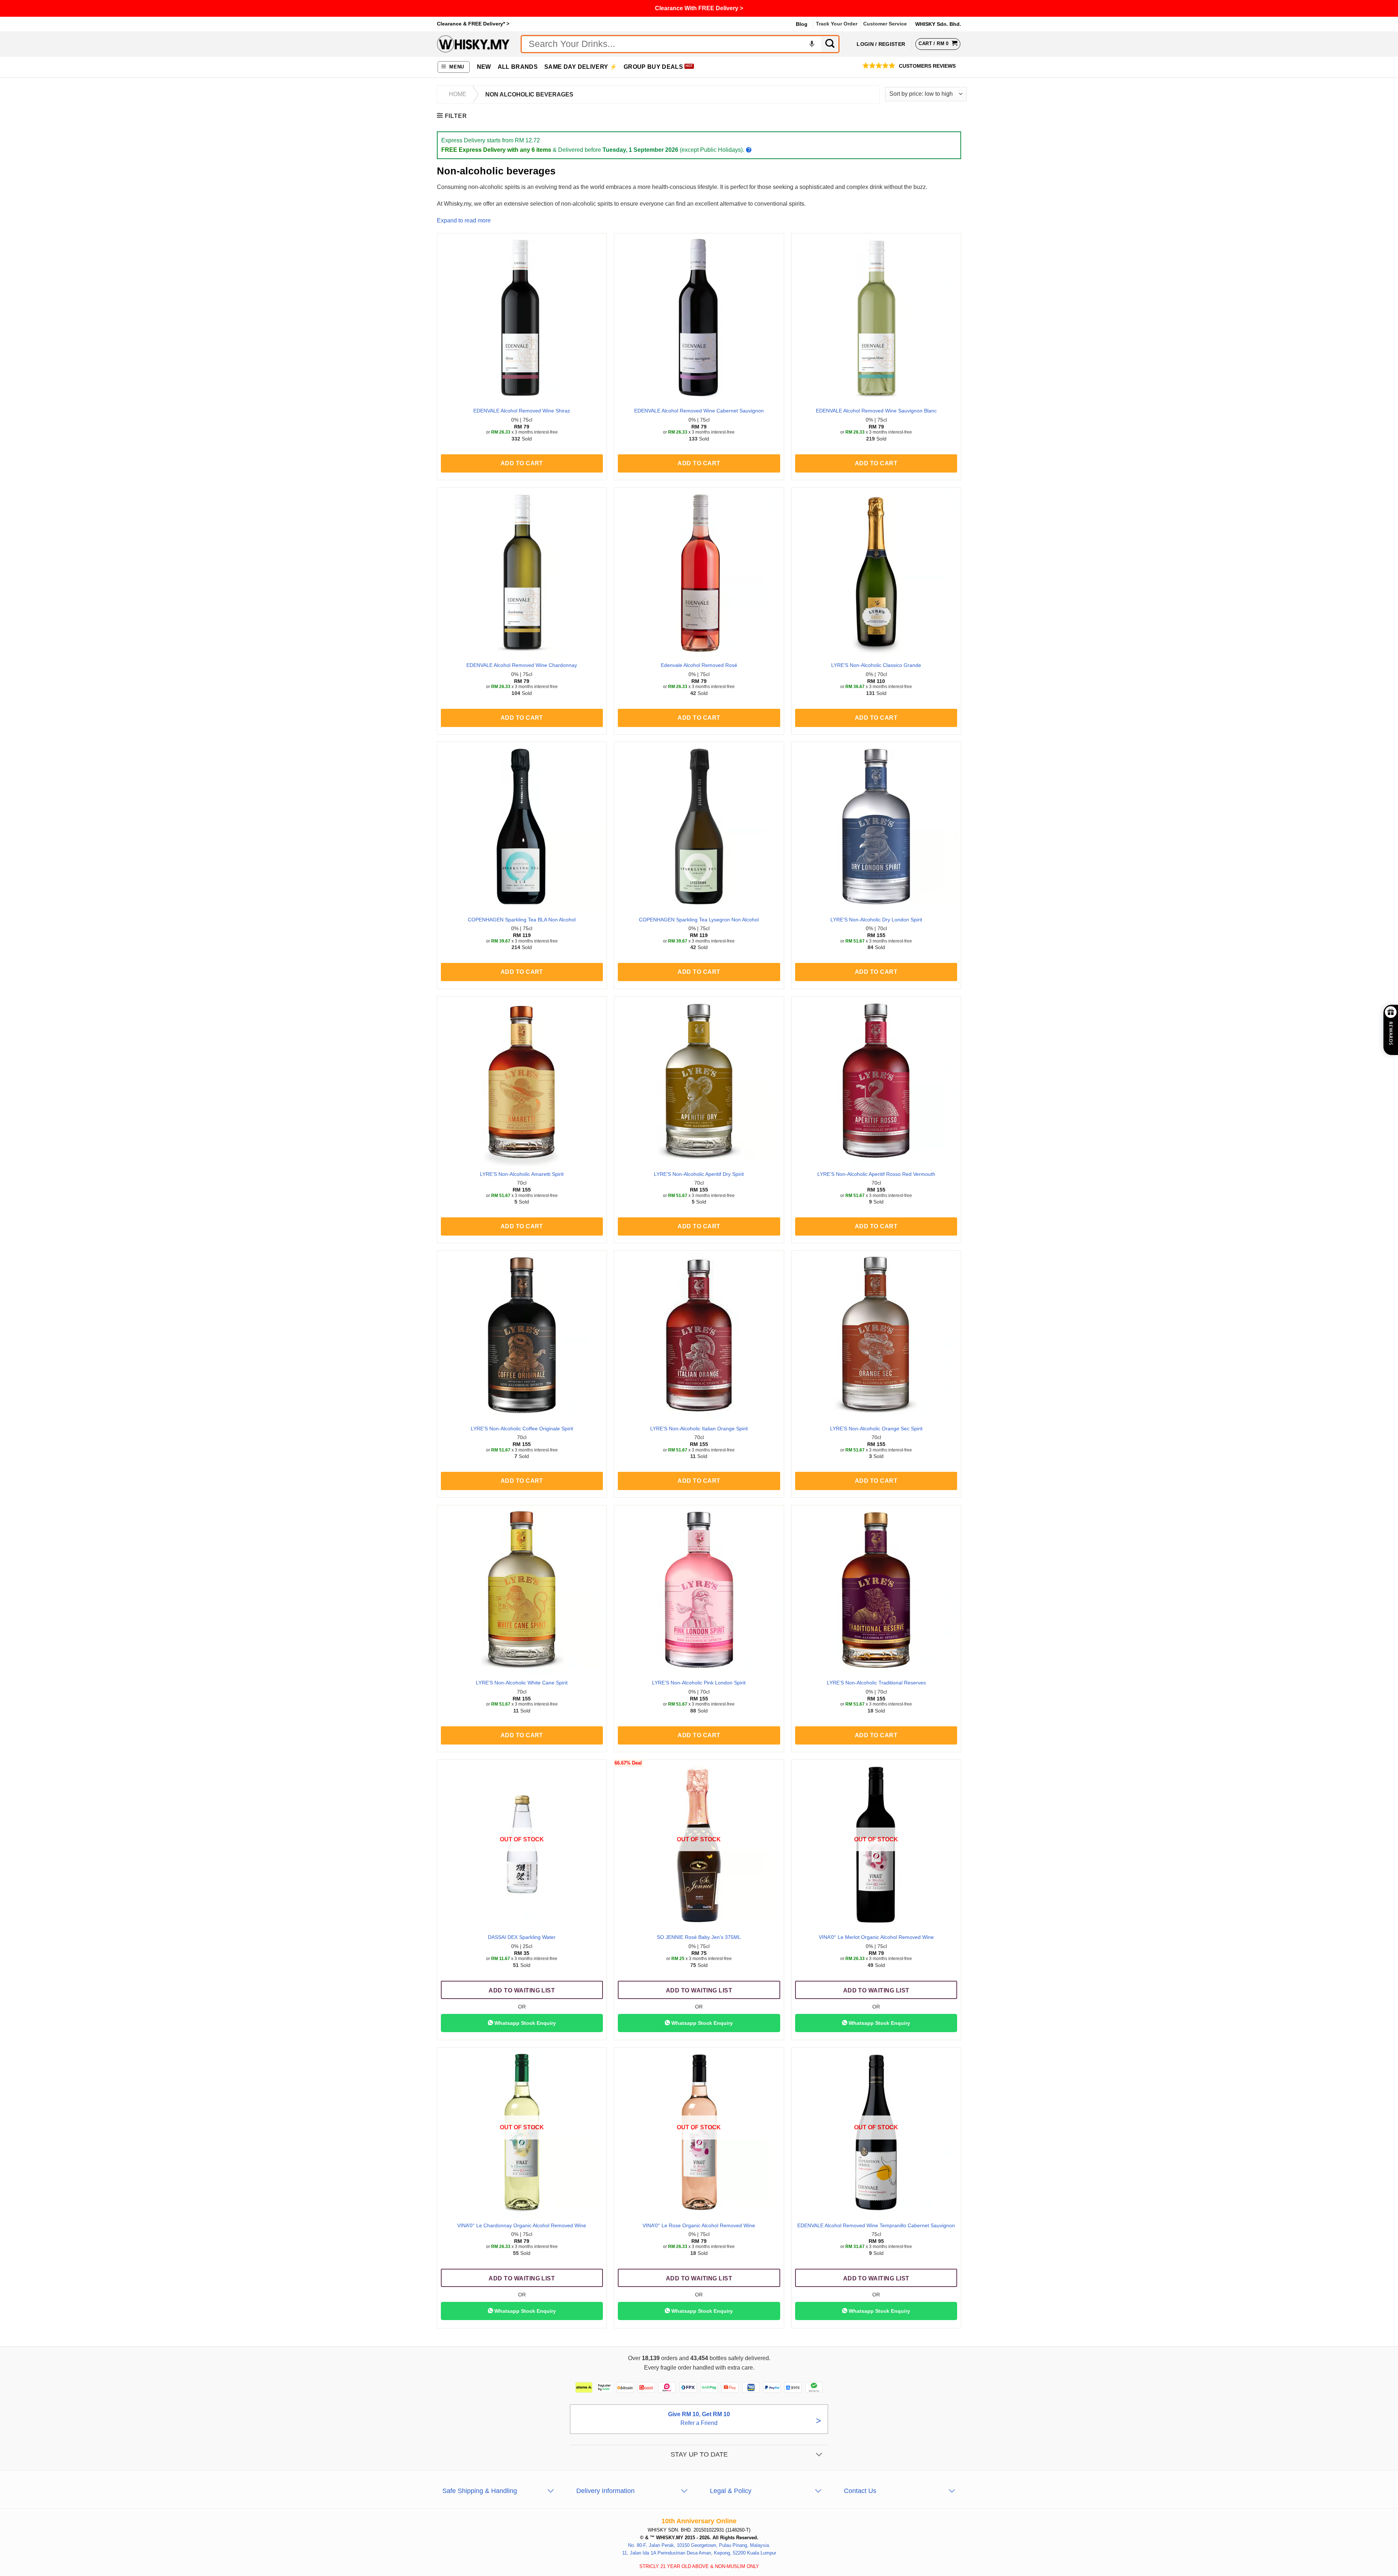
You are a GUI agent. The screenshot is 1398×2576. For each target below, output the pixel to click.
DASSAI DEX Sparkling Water (522, 1937)
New (484, 67)
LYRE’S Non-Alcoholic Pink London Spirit (699, 1683)
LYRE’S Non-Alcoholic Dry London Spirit (876, 920)
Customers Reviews (927, 66)
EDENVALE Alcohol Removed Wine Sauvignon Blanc (876, 411)
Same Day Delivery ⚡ (581, 67)
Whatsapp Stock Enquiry (524, 2023)
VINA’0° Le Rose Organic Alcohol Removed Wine (699, 2225)
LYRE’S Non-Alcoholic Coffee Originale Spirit (522, 1429)
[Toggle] (819, 2455)
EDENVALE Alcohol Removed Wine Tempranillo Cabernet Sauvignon (876, 2225)
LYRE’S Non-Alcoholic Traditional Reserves (876, 1683)
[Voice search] (812, 44)
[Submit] (830, 44)
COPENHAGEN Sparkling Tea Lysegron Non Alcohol (699, 920)
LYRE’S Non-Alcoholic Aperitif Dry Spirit (699, 1174)
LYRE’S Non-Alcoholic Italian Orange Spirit (699, 1429)
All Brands (518, 67)
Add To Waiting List (522, 1990)
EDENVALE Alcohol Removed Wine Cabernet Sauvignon (699, 411)
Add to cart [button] (522, 463)
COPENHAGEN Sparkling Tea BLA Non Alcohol (522, 920)
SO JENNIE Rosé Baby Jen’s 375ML (699, 1937)
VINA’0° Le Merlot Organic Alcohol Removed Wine (876, 1937)
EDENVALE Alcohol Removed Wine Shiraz (522, 411)
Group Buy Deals (653, 67)
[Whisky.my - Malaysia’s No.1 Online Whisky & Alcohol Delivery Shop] (473, 44)
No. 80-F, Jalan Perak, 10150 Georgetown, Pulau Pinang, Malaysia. (699, 2545)
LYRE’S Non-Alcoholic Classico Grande (876, 665)
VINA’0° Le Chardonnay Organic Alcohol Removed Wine (522, 2225)
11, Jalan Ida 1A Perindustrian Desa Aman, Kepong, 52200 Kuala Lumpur (699, 2553)
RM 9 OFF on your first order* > (699, 8)
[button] (454, 67)
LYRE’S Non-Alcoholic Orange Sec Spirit (876, 1429)
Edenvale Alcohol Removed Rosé (699, 665)
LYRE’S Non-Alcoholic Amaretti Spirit (522, 1174)
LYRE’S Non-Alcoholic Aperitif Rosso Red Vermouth (876, 1174)
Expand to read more (464, 220)
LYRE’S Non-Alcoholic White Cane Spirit (522, 1683)
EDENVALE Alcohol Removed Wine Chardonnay (522, 665)
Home (458, 94)
